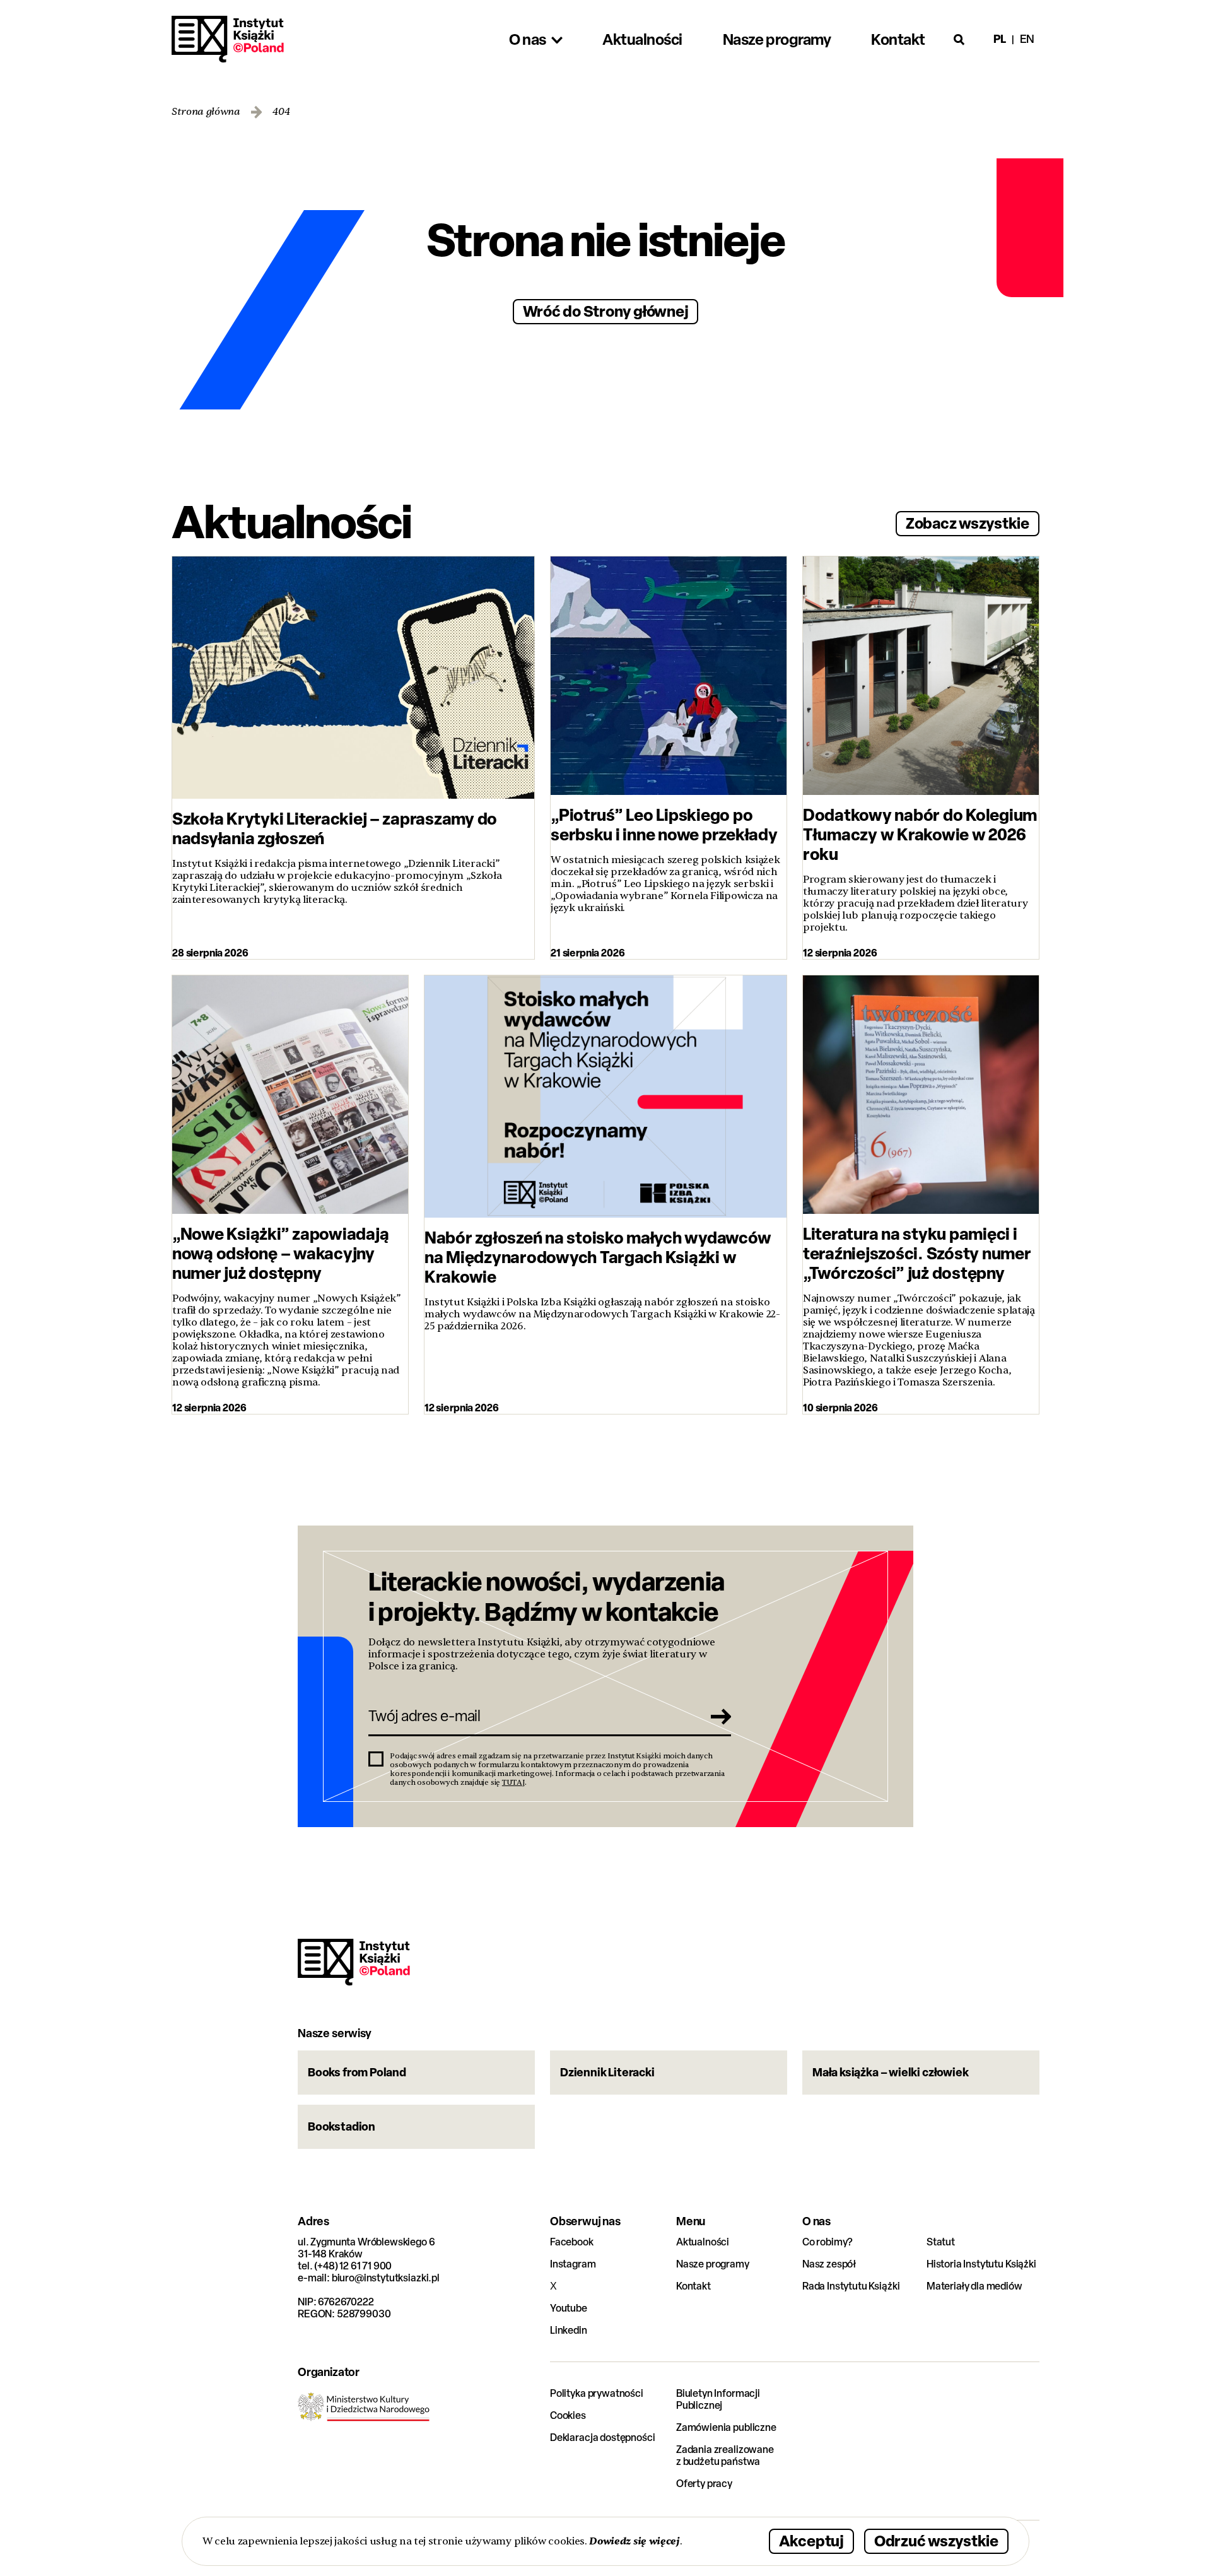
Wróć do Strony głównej (606, 311)
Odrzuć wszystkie (936, 2540)
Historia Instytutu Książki (981, 2264)
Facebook (572, 2242)
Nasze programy (713, 2264)
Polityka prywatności (597, 2393)
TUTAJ (513, 1782)
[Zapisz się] (717, 1716)
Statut (941, 2242)
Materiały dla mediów (974, 2286)
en (1027, 39)
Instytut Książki (228, 39)
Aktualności (703, 2242)
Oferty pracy (704, 2484)
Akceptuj (811, 2540)
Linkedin (569, 2330)
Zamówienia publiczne (726, 2427)
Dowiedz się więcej (634, 2541)
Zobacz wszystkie (968, 523)
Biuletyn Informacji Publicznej (718, 2399)
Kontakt (693, 2286)
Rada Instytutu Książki (851, 2286)
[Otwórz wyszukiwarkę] (959, 39)
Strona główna (206, 112)
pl (1000, 39)
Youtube (569, 2308)
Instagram (573, 2264)
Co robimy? (828, 2242)
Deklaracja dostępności (602, 2438)
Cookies (568, 2415)
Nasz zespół (829, 2264)
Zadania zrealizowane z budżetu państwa (725, 2455)
